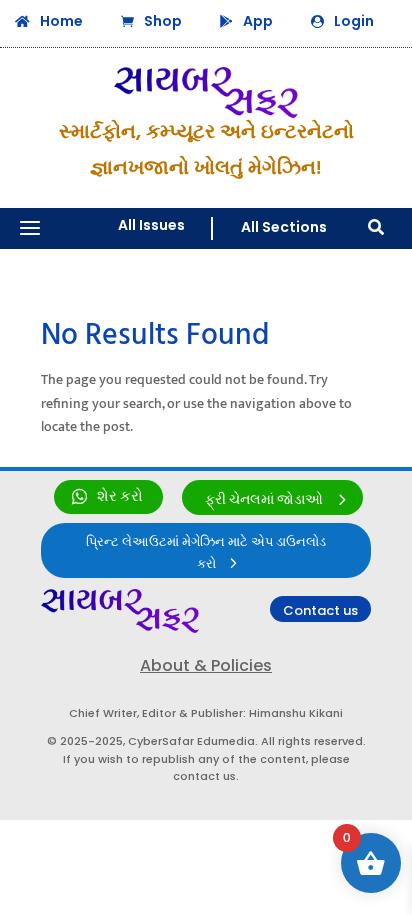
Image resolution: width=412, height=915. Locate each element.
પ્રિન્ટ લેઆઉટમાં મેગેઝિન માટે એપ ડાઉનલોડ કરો (206, 553)
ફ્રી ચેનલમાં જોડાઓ (264, 499)
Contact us (320, 610)
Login (354, 21)
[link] (108, 497)
